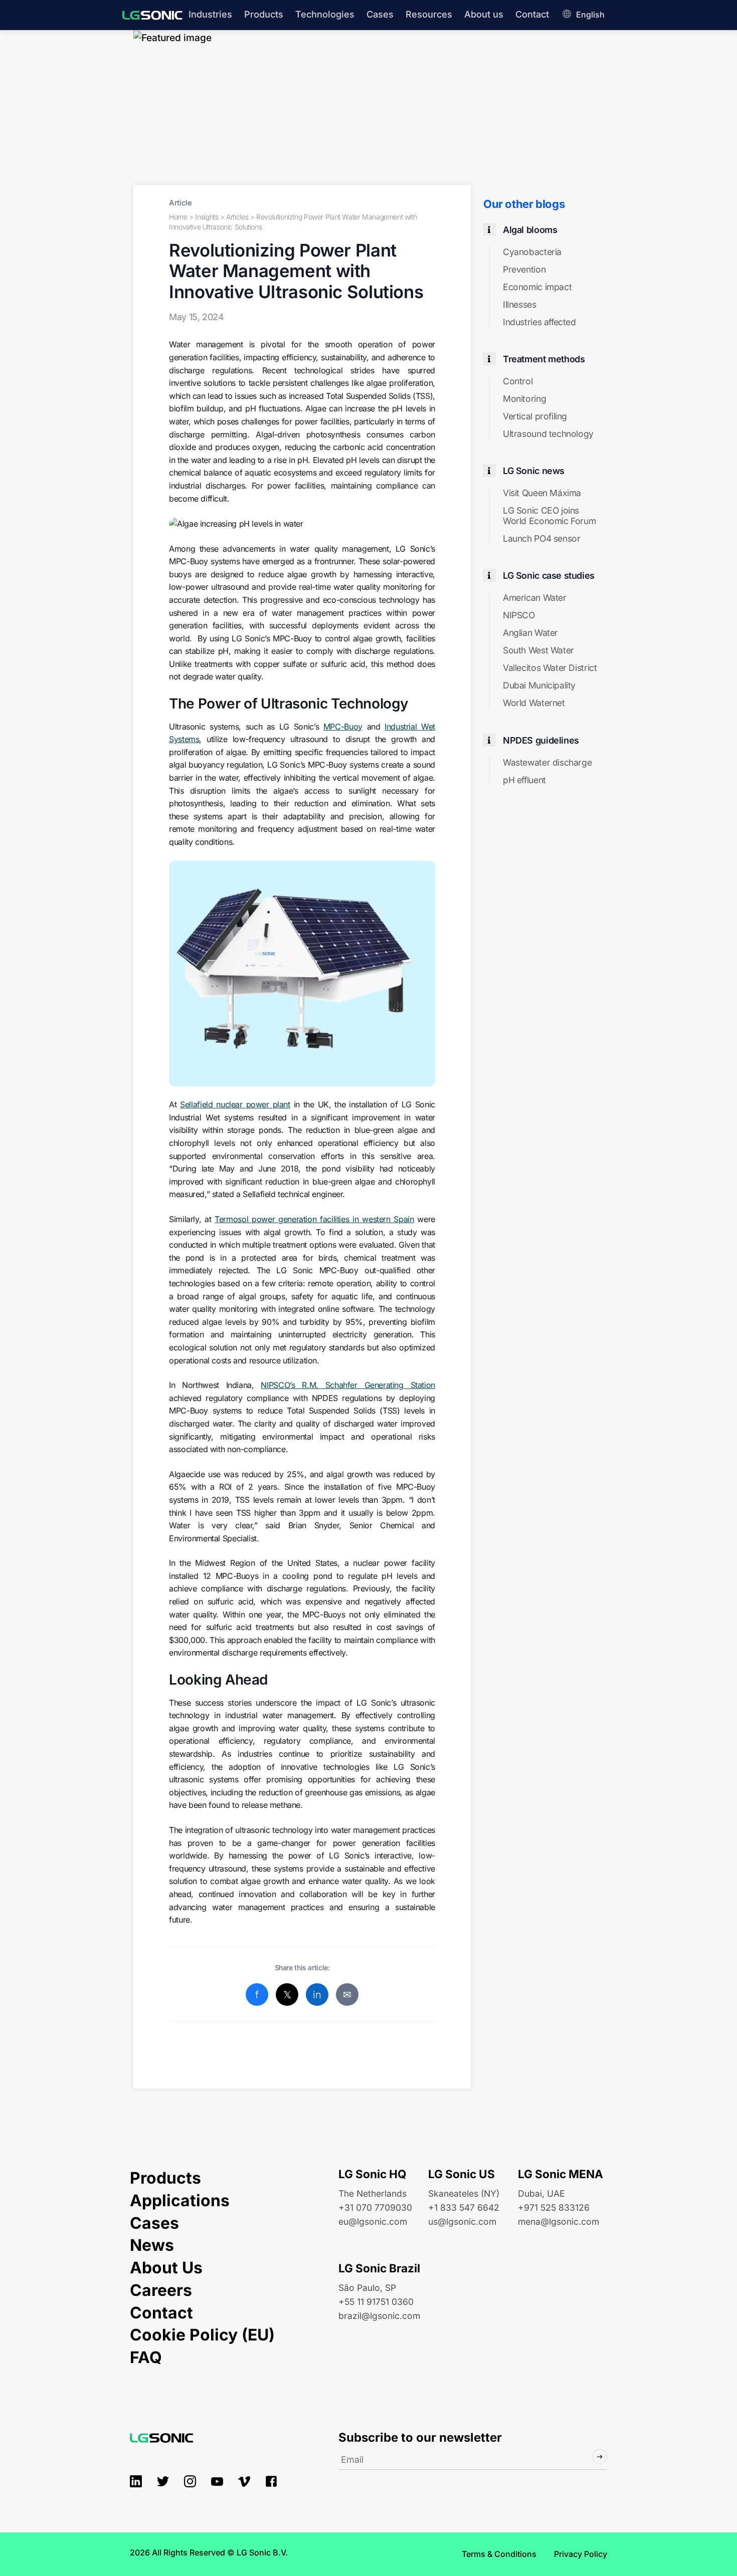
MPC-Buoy (343, 727)
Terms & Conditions (499, 2554)
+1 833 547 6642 (464, 2207)
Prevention (524, 269)
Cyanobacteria (532, 252)
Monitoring (524, 399)
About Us (166, 2268)
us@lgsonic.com (462, 2221)
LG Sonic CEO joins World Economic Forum (549, 516)
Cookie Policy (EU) (202, 2335)
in (317, 1995)
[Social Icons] (136, 2481)
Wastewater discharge (547, 762)
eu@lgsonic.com (373, 2221)
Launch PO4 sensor (542, 538)
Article (180, 203)
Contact (532, 14)
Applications (180, 2200)
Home (178, 217)
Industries (210, 14)
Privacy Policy (581, 2554)
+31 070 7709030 (375, 2207)
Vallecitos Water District (550, 668)
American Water (535, 598)
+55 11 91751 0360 (376, 2302)
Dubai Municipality (539, 685)
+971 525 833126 (554, 2207)
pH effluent (524, 780)
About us (484, 14)
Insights (207, 217)
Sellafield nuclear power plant (235, 1104)
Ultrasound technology (548, 434)
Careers (161, 2290)
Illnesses (520, 304)
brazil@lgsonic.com (379, 2316)
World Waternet (534, 703)
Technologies (325, 14)
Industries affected (539, 322)
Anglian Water (530, 633)
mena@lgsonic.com (559, 2221)
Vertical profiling (535, 416)
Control (518, 381)
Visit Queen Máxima (542, 493)
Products (264, 14)
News (152, 2245)
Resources (429, 14)
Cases (380, 14)
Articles (237, 217)
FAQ (146, 2357)
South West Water (538, 650)
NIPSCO (519, 615)
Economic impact (537, 287)
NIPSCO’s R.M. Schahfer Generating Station (348, 1385)
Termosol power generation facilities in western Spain (314, 1219)
